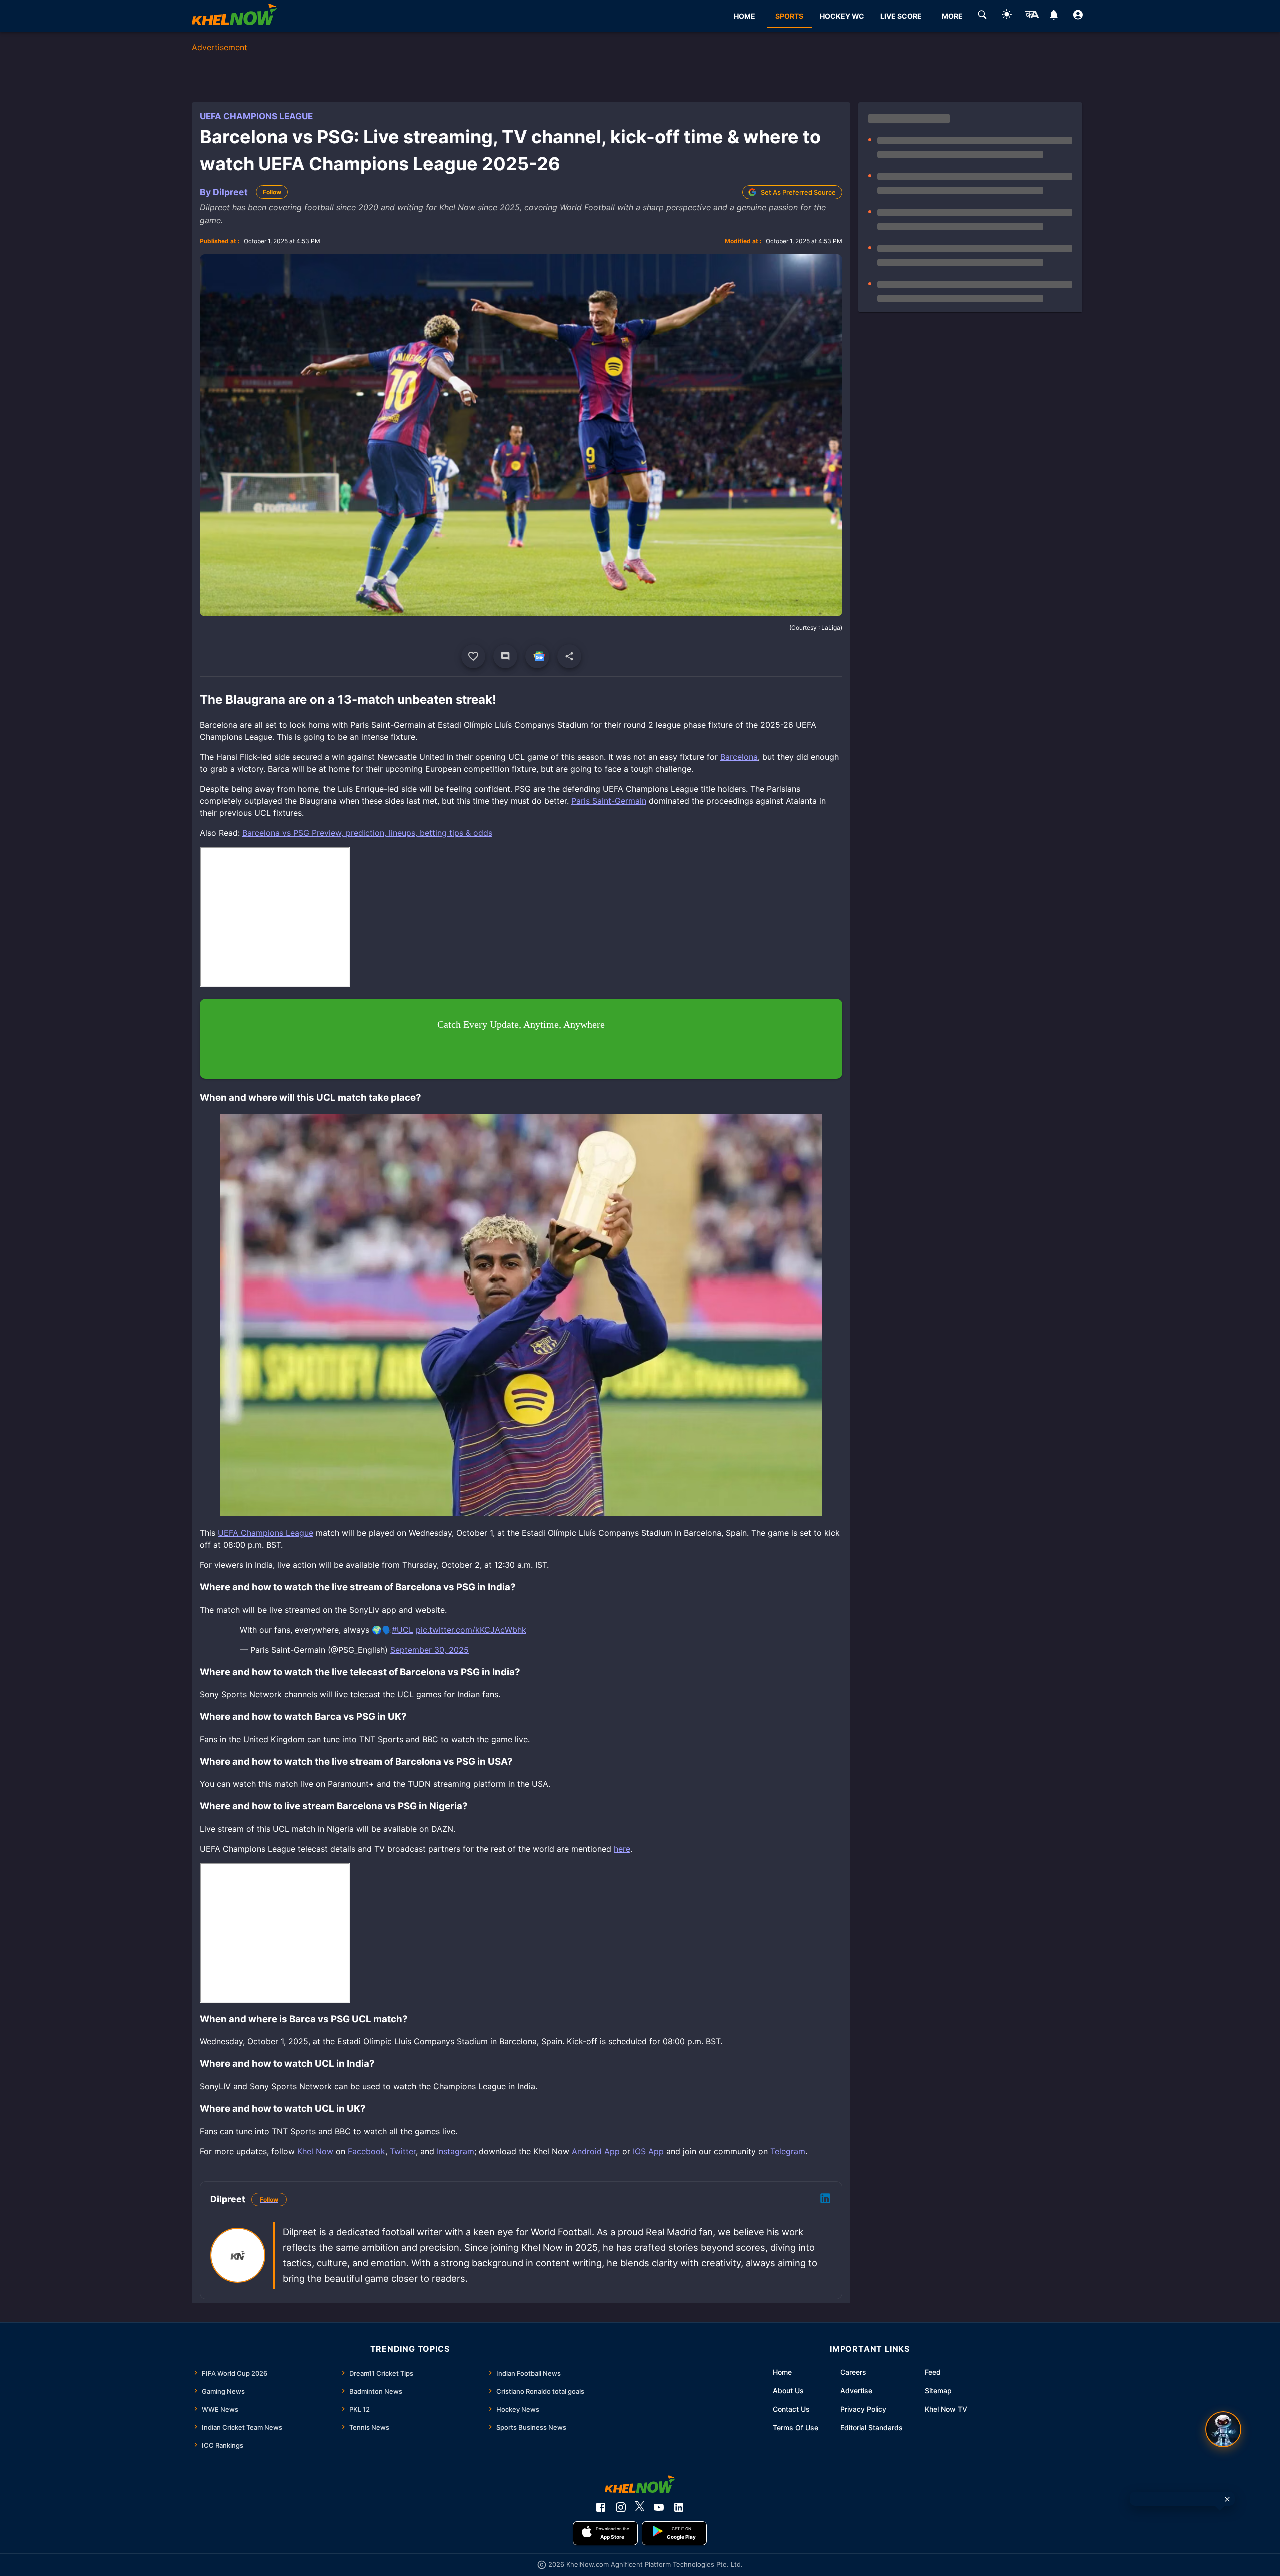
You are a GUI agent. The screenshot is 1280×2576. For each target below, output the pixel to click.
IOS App (648, 2151)
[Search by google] (982, 16)
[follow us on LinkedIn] (679, 2507)
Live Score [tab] (901, 16)
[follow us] (537, 656)
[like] (473, 656)
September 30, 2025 (430, 1650)
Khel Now (315, 2151)
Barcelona (739, 757)
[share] (569, 656)
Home (782, 2372)
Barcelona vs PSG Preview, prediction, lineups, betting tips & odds (367, 833)
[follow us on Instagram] (621, 2507)
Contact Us (791, 2409)
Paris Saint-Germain (609, 801)
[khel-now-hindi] (1032, 16)
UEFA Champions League (256, 116)
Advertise (856, 2391)
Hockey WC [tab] (842, 16)
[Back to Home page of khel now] (234, 16)
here (622, 1849)
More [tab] (952, 16)
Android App (596, 2151)
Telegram (788, 2151)
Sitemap (938, 2391)
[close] (1227, 2499)
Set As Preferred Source (798, 192)
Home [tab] (745, 16)
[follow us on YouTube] (659, 2507)
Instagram (456, 2151)
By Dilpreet (224, 192)
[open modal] (1223, 2429)
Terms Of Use (796, 2428)
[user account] (1078, 16)
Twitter (403, 2151)
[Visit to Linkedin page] (825, 2200)
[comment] (505, 656)
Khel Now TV (946, 2409)
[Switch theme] (1007, 16)
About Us (788, 2391)
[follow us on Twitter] (640, 2507)
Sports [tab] (789, 16)
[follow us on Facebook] (601, 2507)
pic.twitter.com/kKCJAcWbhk (471, 1630)
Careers (853, 2372)
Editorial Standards (872, 2428)
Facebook (367, 2151)
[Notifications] (1054, 16)
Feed (933, 2372)
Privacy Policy (863, 2409)
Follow (272, 192)
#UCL (403, 1630)
